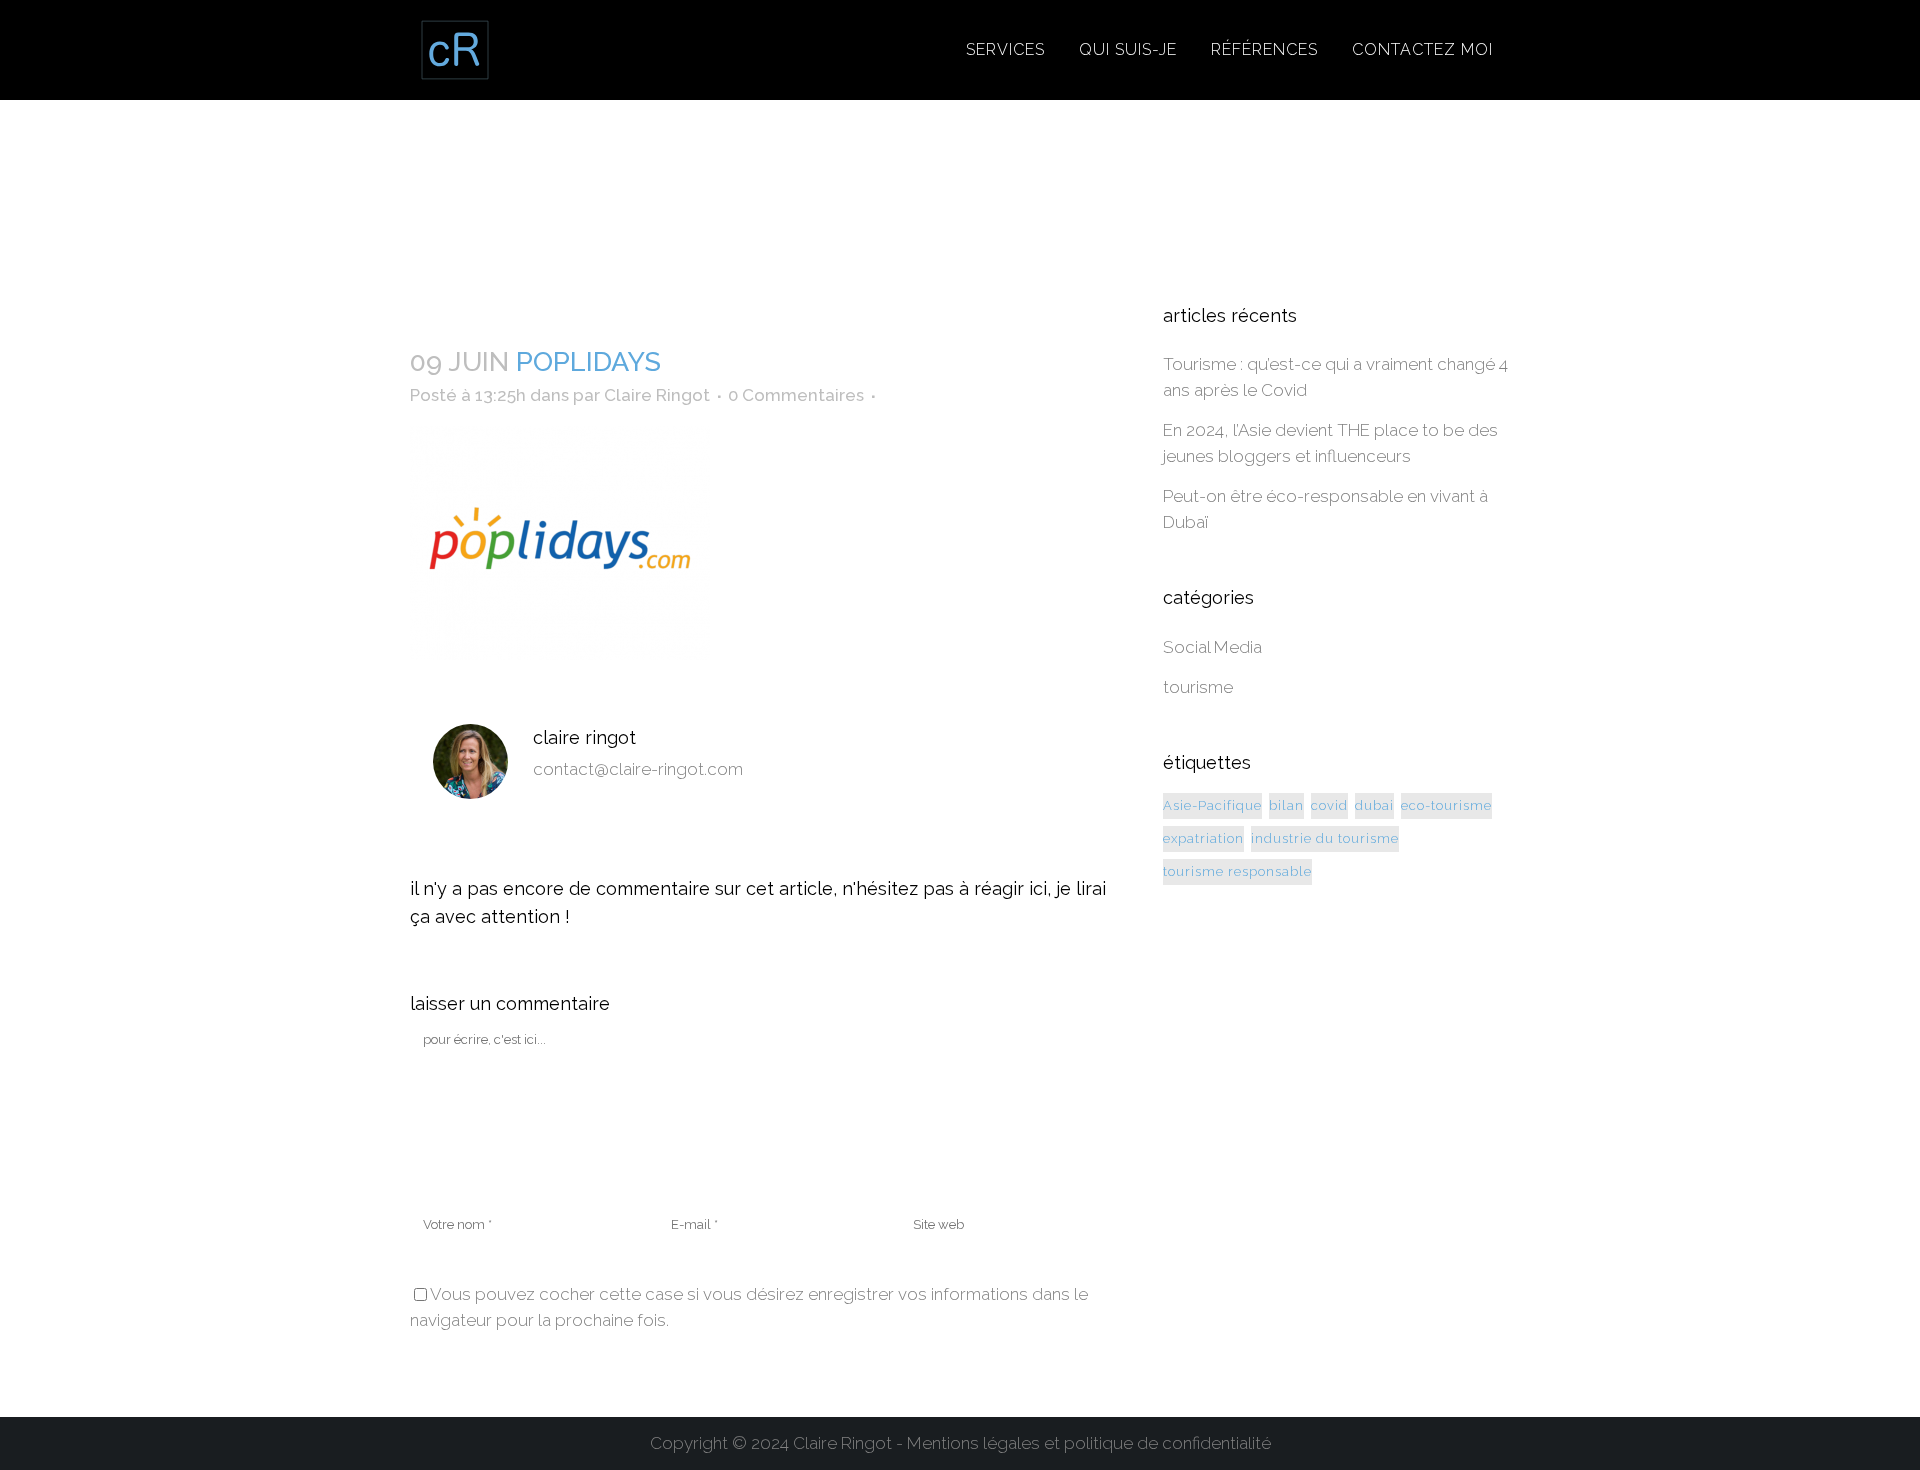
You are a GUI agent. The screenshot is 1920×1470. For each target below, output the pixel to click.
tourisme (1198, 687)
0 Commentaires (796, 395)
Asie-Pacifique (1212, 805)
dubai (1374, 805)
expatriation (1203, 838)
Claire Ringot (657, 395)
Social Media (1212, 647)
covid (1329, 805)
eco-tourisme (1446, 805)
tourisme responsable (1237, 871)
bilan (1286, 805)
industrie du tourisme (1325, 838)
